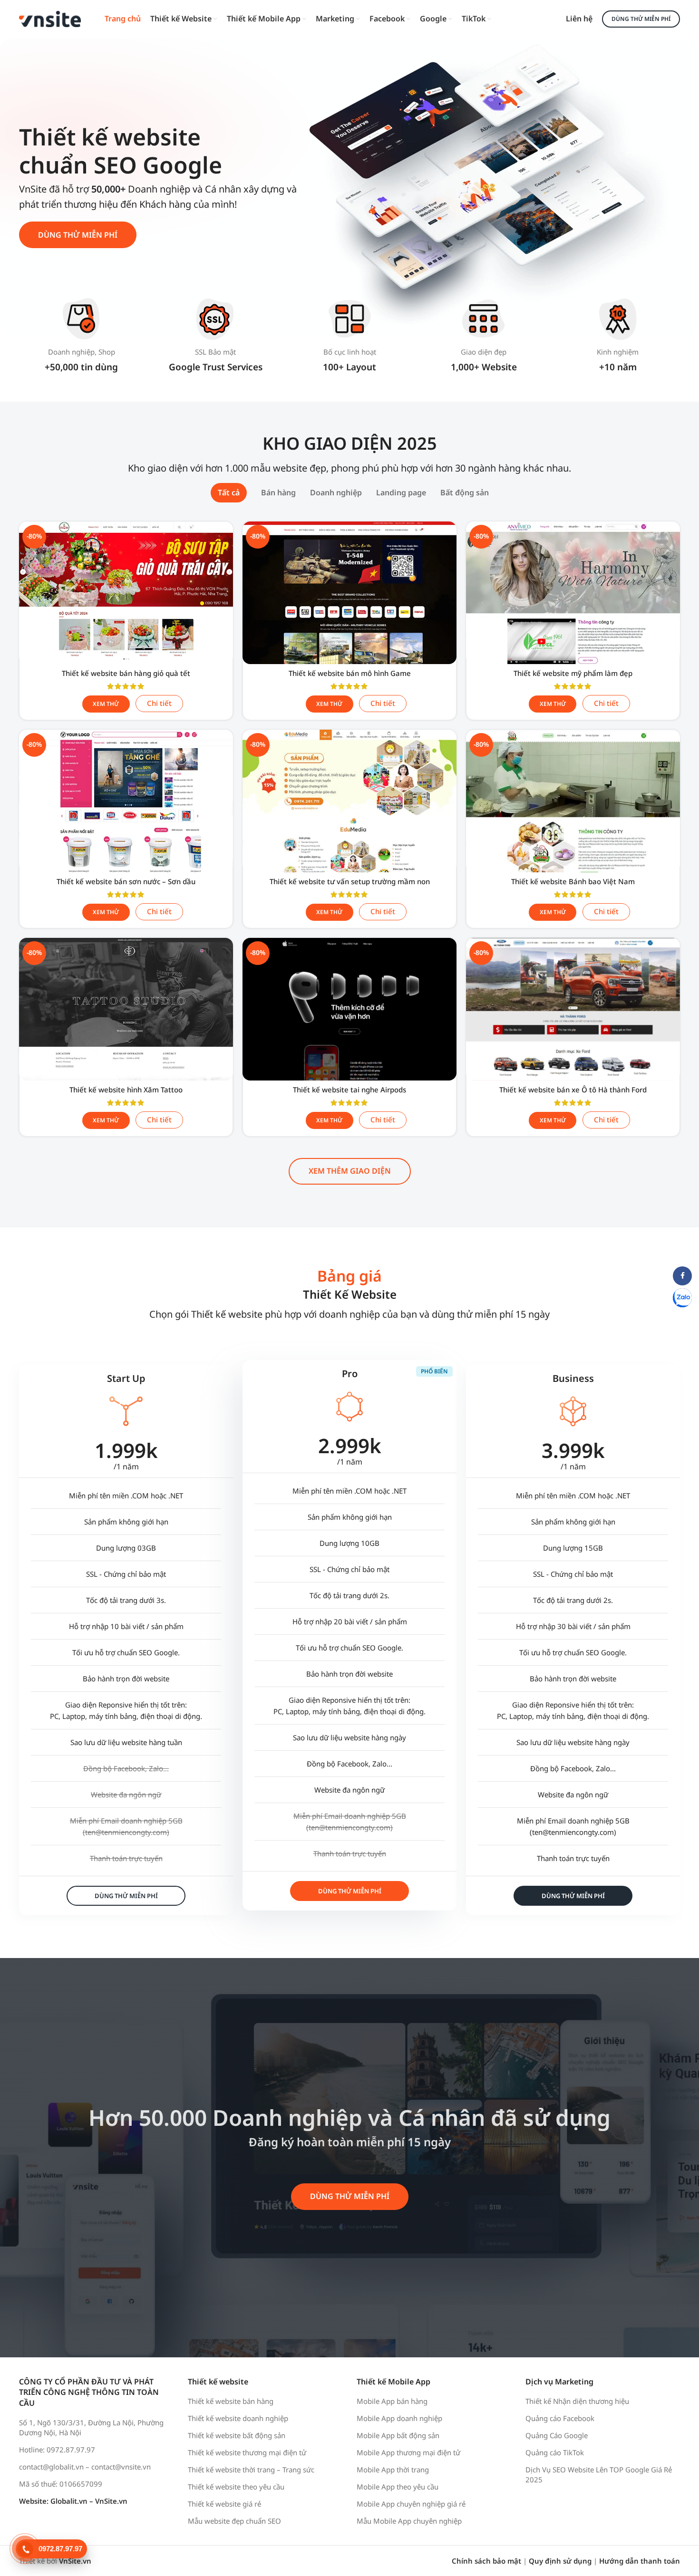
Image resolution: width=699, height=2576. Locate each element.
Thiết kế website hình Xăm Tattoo (126, 1090)
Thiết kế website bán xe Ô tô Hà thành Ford (573, 1090)
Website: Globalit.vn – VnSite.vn (73, 2501)
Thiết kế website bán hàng (231, 2401)
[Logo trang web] (50, 18)
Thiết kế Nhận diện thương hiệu (577, 2401)
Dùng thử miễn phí (641, 19)
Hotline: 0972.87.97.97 (57, 2450)
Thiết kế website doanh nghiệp (238, 2418)
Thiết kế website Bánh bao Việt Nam (573, 881)
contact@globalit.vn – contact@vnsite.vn (85, 2467)
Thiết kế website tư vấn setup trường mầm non (350, 881)
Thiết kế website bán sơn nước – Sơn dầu (126, 881)
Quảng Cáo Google (557, 2435)
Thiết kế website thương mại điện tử (247, 2452)
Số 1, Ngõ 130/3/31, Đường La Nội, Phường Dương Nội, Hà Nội (91, 2427)
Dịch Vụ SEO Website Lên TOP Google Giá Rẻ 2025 (599, 2475)
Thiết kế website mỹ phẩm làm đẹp (573, 673)
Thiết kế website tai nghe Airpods (349, 1090)
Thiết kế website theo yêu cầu (236, 2487)
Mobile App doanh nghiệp (399, 2418)
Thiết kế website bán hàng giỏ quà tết (126, 673)
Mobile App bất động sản (398, 2435)
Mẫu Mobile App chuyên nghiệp (409, 2521)
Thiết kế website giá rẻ (224, 2504)
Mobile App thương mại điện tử (408, 2452)
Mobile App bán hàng (392, 2401)
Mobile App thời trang (393, 2470)
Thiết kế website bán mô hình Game (350, 673)
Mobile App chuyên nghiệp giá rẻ (411, 2504)
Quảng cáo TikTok (555, 2452)
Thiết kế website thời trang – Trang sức (251, 2470)
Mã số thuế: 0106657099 (61, 2484)
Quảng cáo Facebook (560, 2418)
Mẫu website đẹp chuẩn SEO (234, 2521)
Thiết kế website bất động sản (237, 2435)
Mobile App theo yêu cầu (398, 2487)
